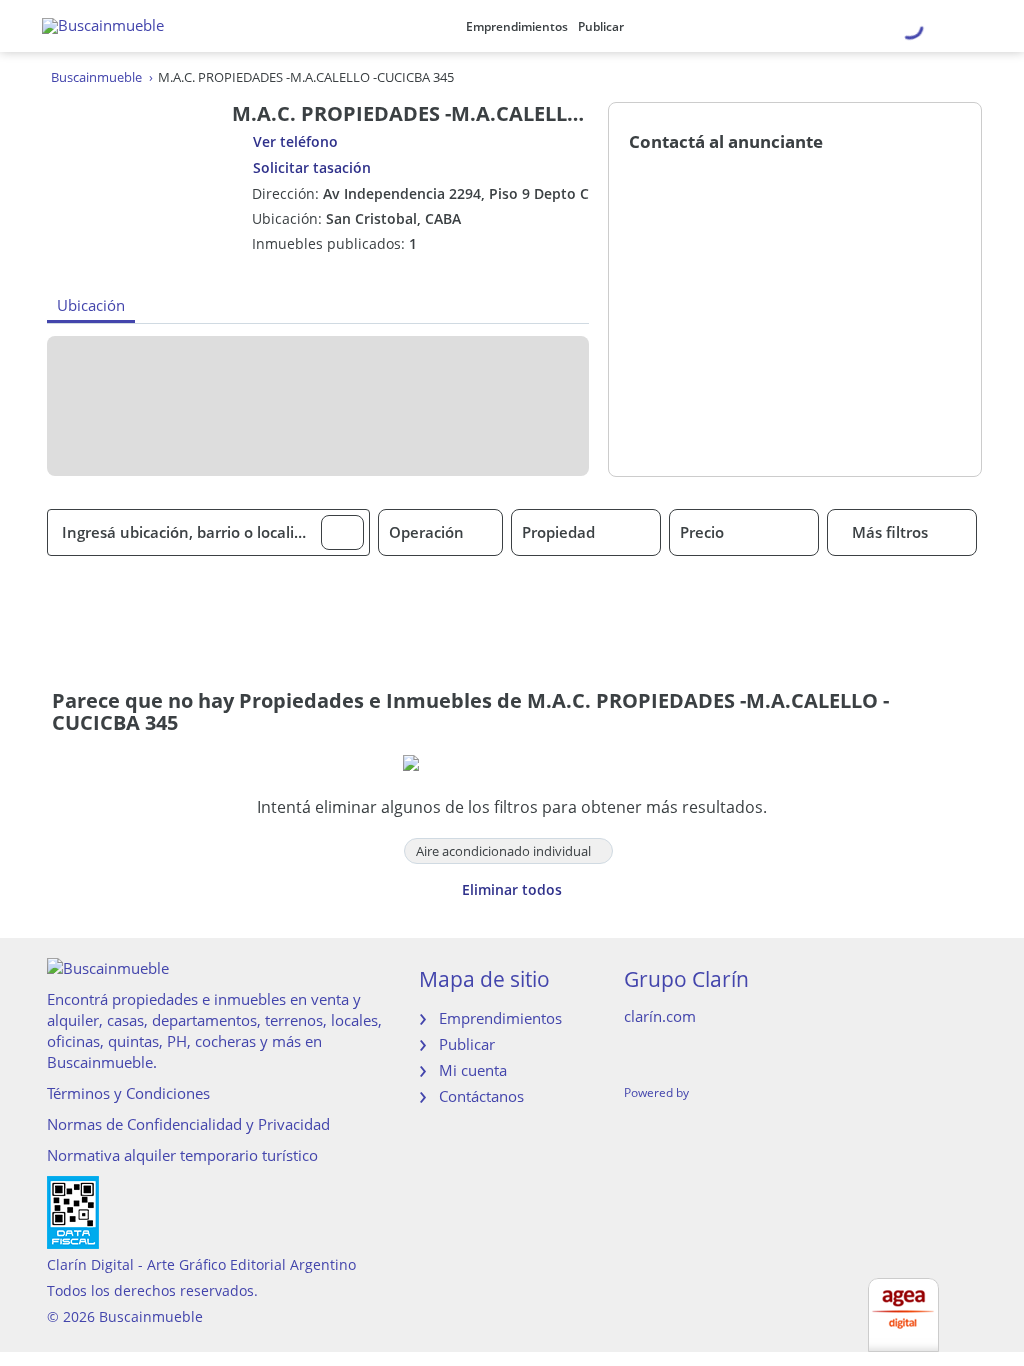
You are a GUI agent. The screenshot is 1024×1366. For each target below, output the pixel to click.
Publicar (601, 26)
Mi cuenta (473, 1070)
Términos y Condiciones (128, 1093)
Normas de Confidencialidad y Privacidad (188, 1124)
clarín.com (660, 1016)
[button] (342, 532)
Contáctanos (481, 1096)
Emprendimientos (517, 26)
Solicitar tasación (312, 167)
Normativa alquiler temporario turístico (182, 1155)
